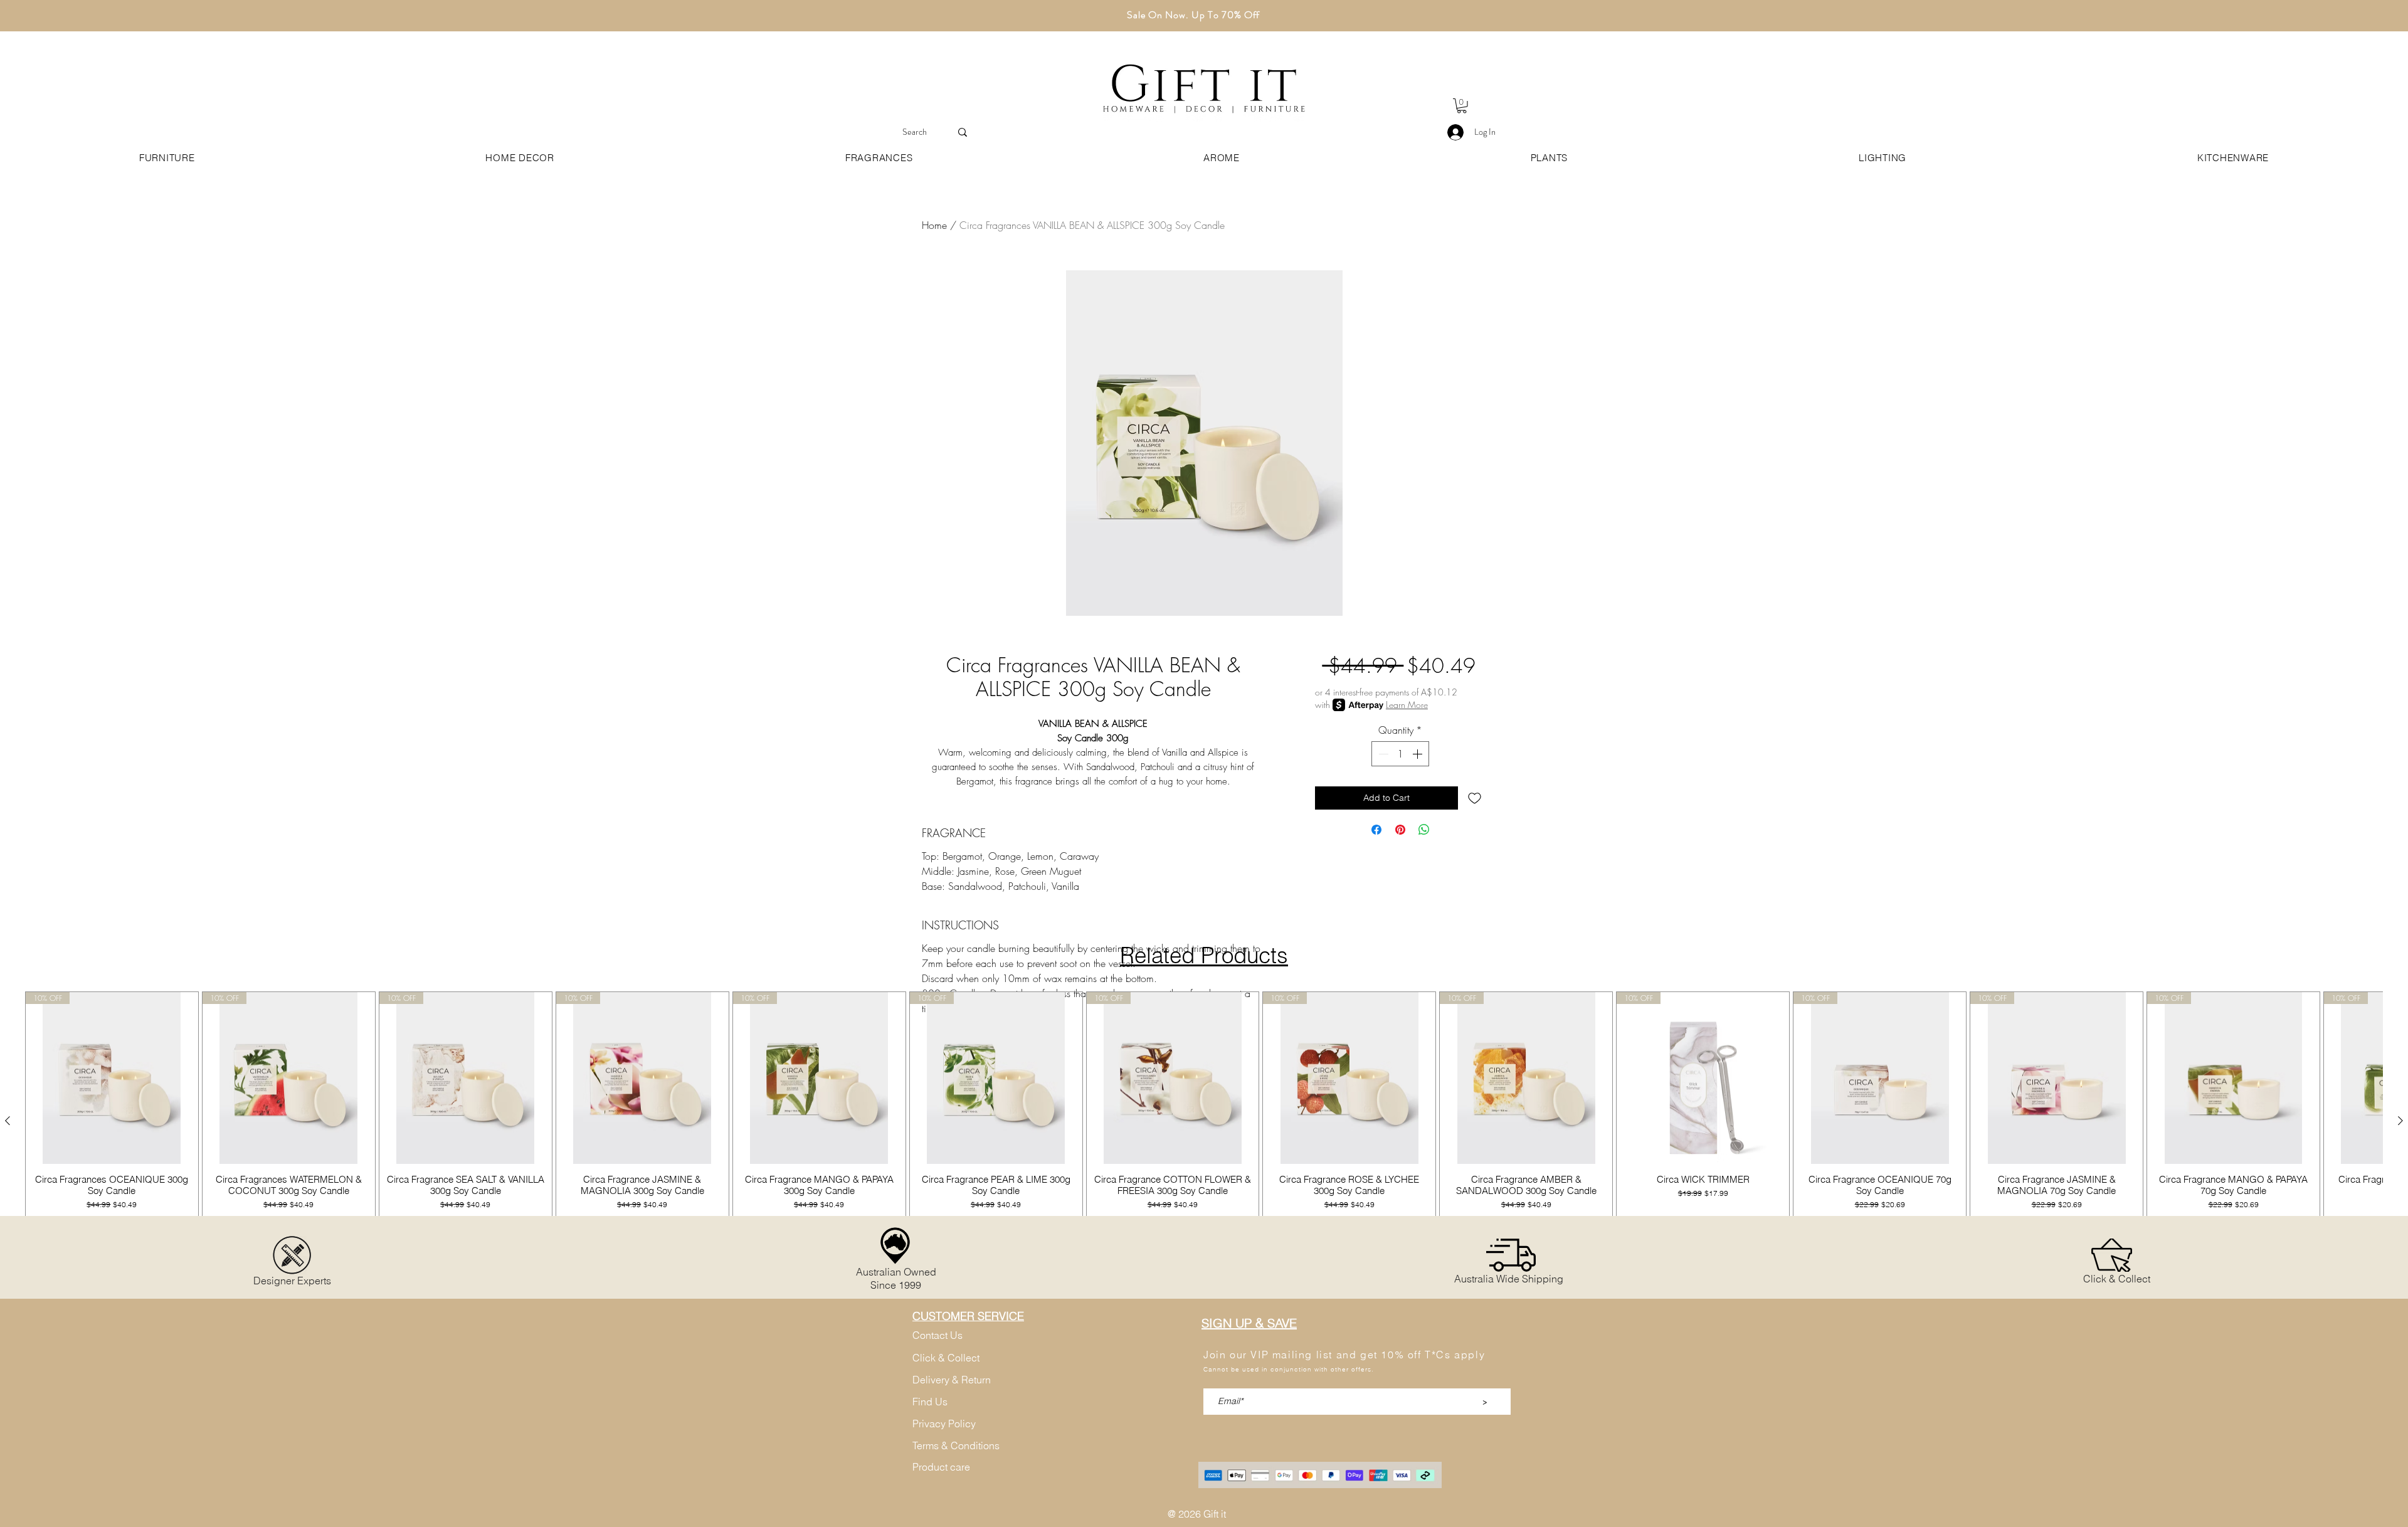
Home (934, 225)
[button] (1462, 106)
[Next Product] (2400, 1121)
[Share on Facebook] (1376, 830)
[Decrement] (1382, 754)
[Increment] (1418, 754)
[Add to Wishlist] (1475, 798)
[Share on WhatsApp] (1424, 830)
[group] (1204, 1121)
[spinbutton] (1400, 754)
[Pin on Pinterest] (1400, 830)
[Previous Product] (8, 1121)
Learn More (1407, 705)
